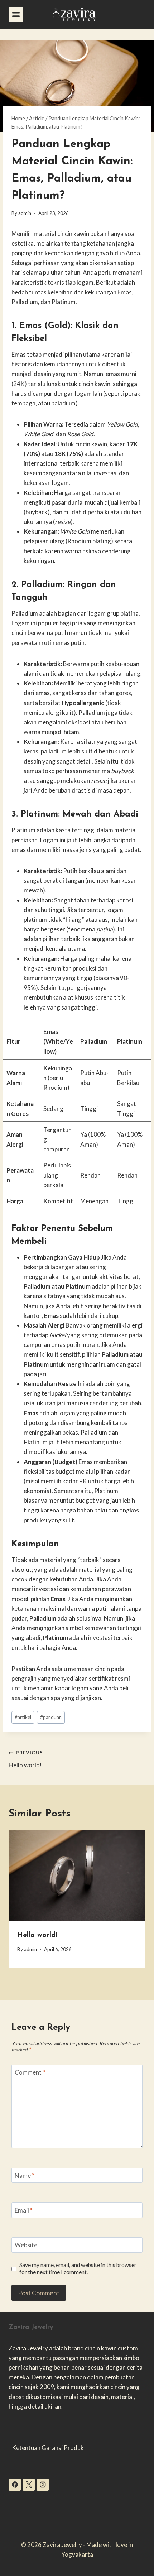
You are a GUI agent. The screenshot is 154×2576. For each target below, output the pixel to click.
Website (26, 2245)
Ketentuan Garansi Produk (48, 2448)
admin (25, 213)
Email (24, 2210)
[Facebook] (15, 2485)
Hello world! (26, 1759)
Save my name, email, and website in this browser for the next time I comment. (78, 2268)
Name (25, 2175)
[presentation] (77, 1876)
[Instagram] (43, 2485)
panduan (51, 1717)
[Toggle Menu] (16, 15)
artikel (23, 1717)
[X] (29, 2485)
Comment (30, 2072)
